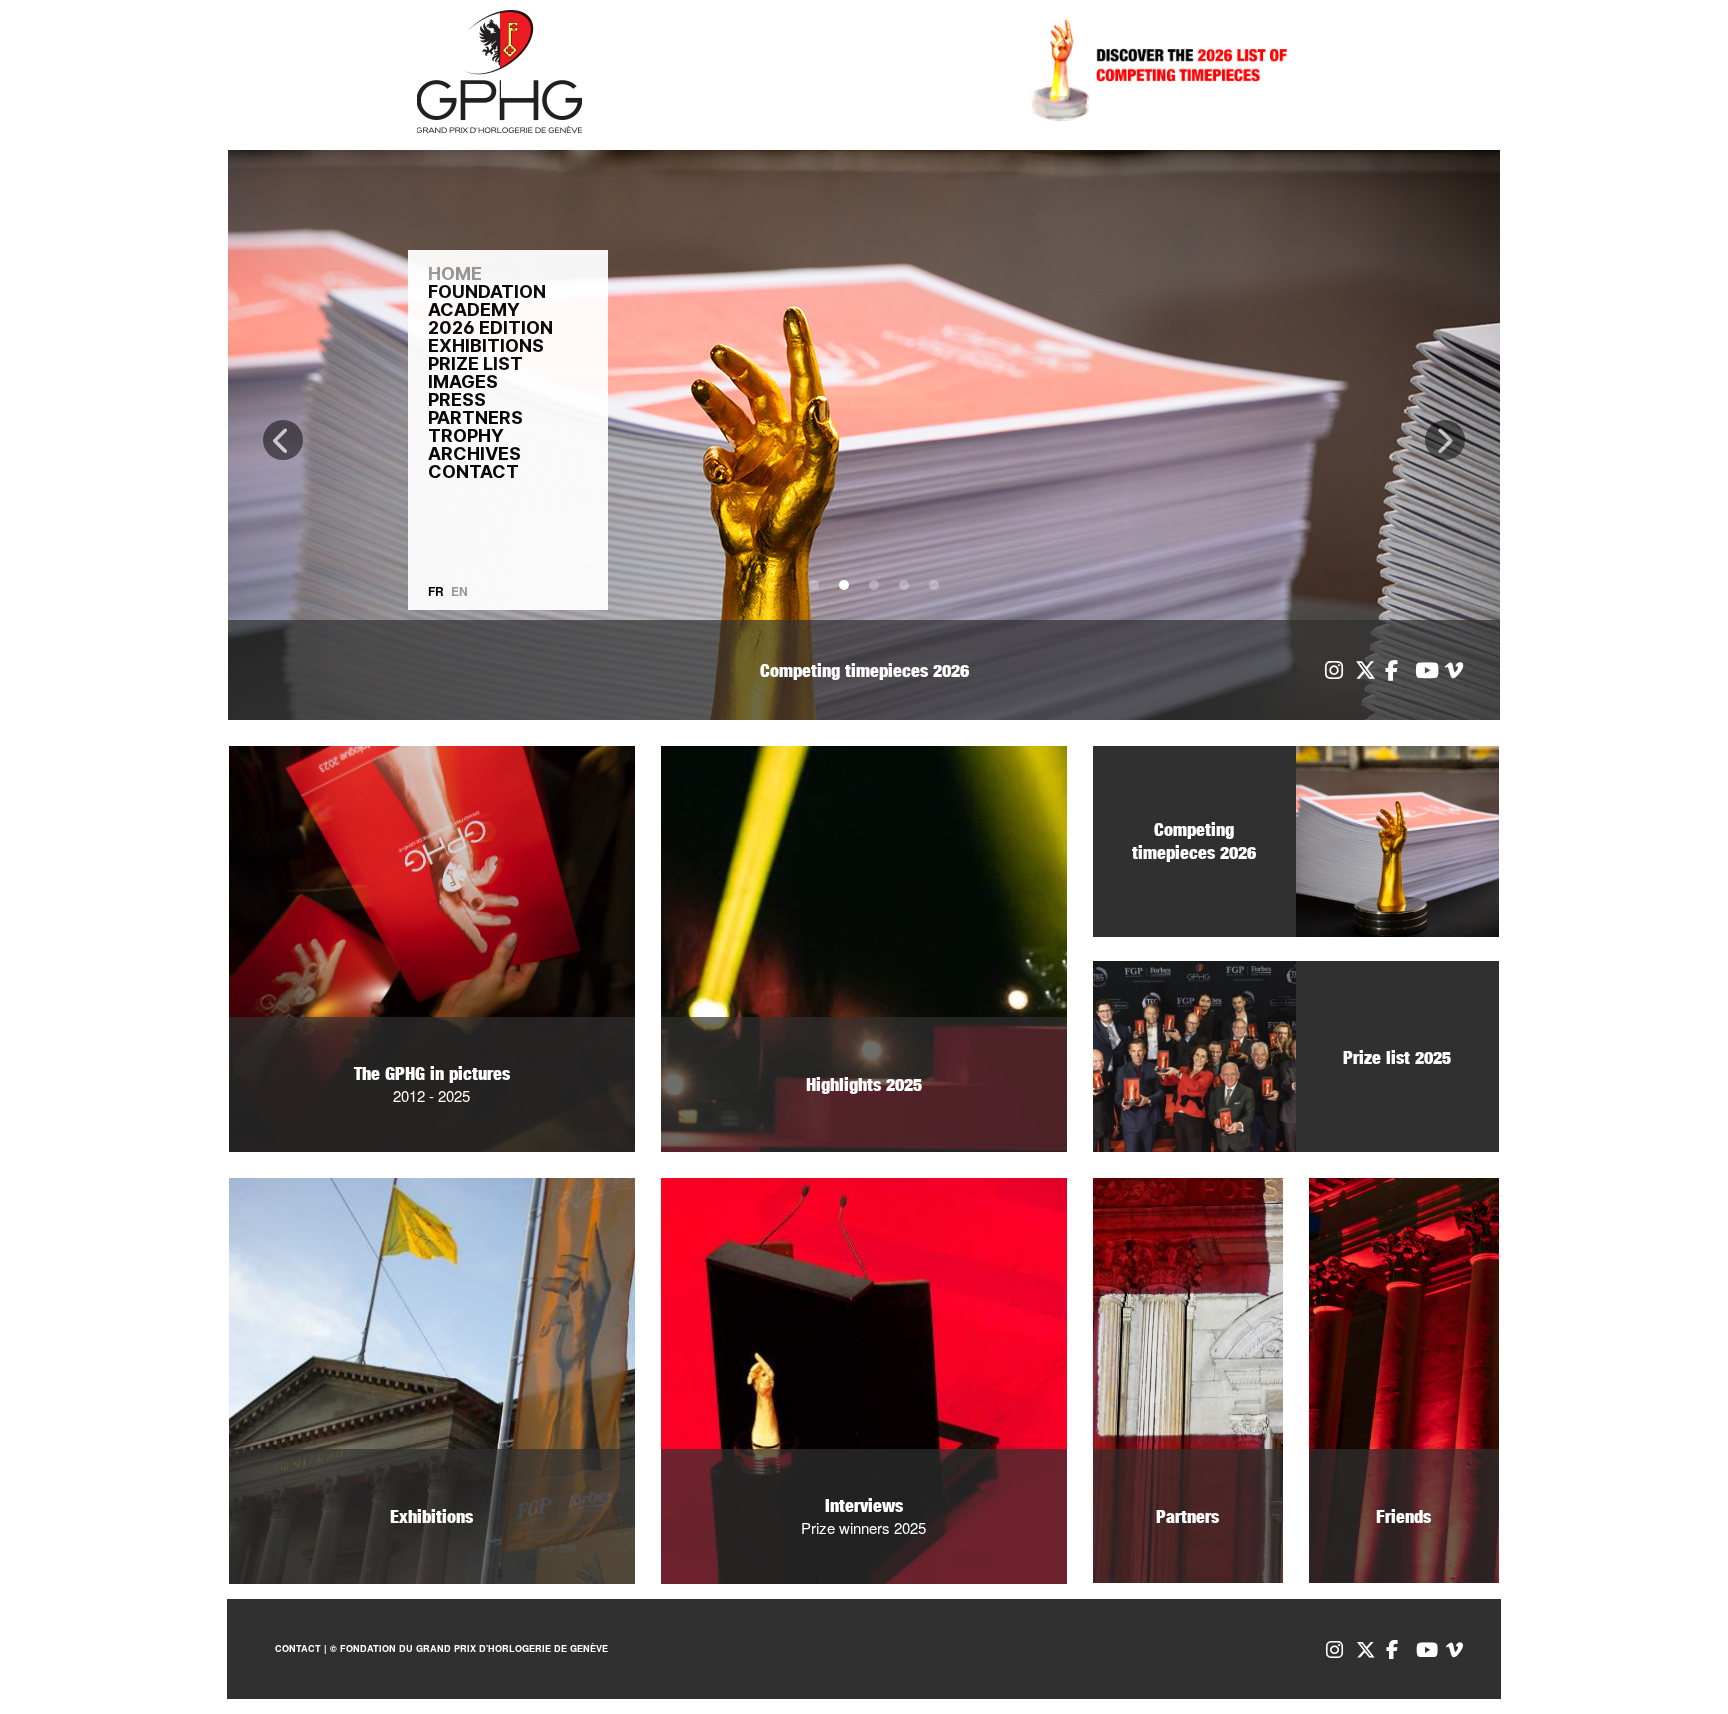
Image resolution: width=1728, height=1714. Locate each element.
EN (459, 591)
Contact (298, 1648)
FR (436, 591)
